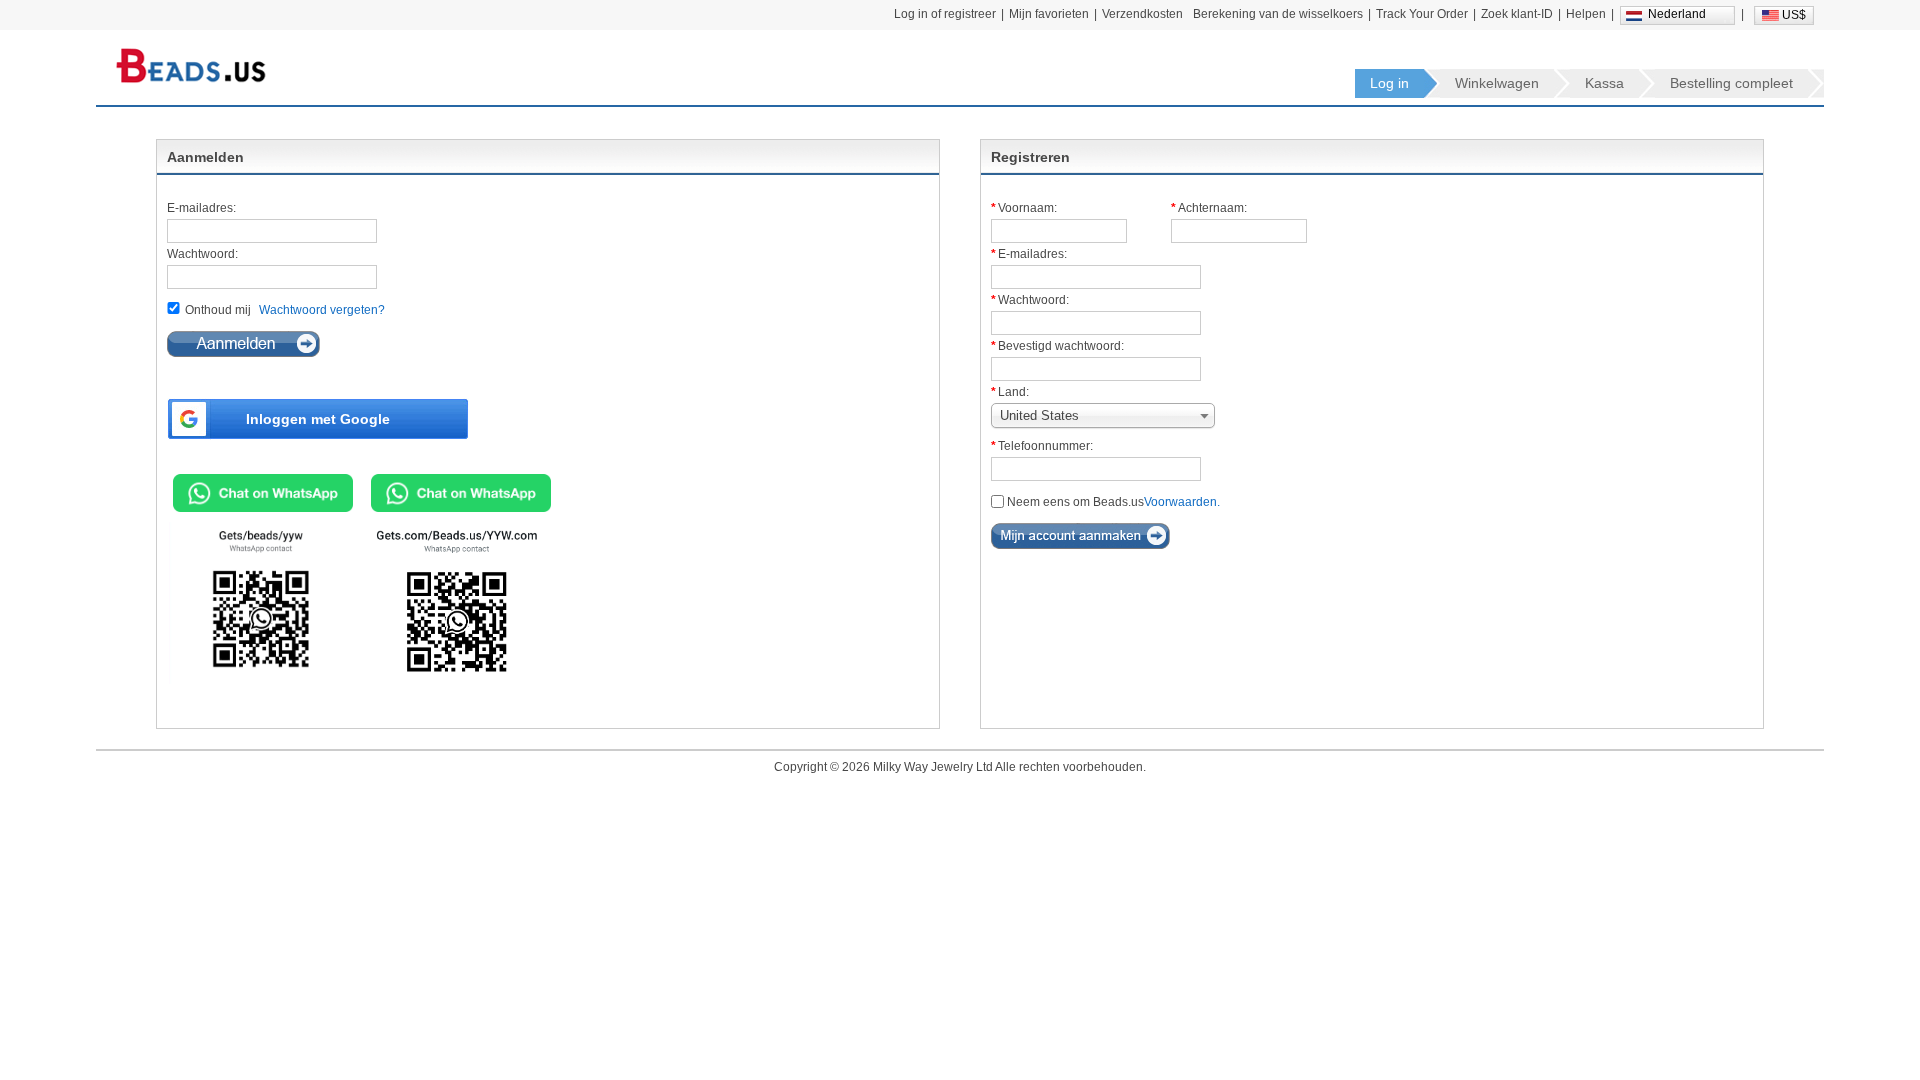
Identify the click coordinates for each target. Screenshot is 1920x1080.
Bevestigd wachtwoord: (1061, 346)
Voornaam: (1027, 208)
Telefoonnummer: (1045, 446)
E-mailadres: (201, 208)
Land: (1013, 392)
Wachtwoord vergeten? (322, 310)
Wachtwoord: (202, 254)
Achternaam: (1212, 208)
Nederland (1677, 14)
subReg (1080, 536)
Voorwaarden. (1182, 502)
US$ (1794, 15)
